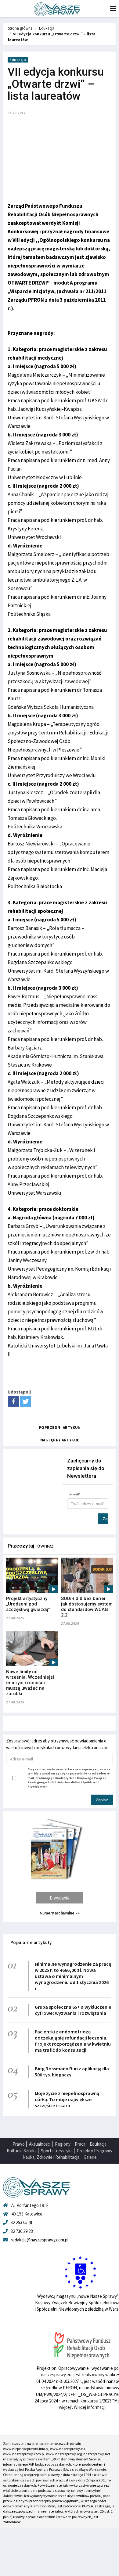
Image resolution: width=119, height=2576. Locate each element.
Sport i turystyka (57, 2151)
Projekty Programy (95, 2151)
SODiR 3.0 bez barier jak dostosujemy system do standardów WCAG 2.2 (87, 1607)
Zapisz (106, 1519)
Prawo (19, 2144)
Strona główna (20, 28)
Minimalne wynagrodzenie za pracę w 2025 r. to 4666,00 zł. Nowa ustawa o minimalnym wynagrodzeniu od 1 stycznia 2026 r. (73, 1976)
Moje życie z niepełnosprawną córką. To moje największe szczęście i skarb (67, 2099)
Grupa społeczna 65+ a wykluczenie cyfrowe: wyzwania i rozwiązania (73, 2010)
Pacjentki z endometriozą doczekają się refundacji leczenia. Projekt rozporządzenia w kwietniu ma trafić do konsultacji (73, 2041)
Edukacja (47, 28)
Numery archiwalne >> (60, 1913)
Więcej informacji (90, 2407)
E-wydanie (60, 1898)
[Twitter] (25, 1401)
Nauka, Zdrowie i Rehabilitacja (51, 2157)
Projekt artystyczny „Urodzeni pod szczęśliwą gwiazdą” (28, 1604)
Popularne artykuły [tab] (31, 1942)
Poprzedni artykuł (60, 1428)
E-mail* (75, 1494)
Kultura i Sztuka (22, 2151)
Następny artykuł (60, 1440)
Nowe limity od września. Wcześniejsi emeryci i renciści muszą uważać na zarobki (30, 1683)
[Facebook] (14, 1401)
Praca (80, 2144)
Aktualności (40, 2144)
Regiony (63, 2144)
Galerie (90, 2157)
